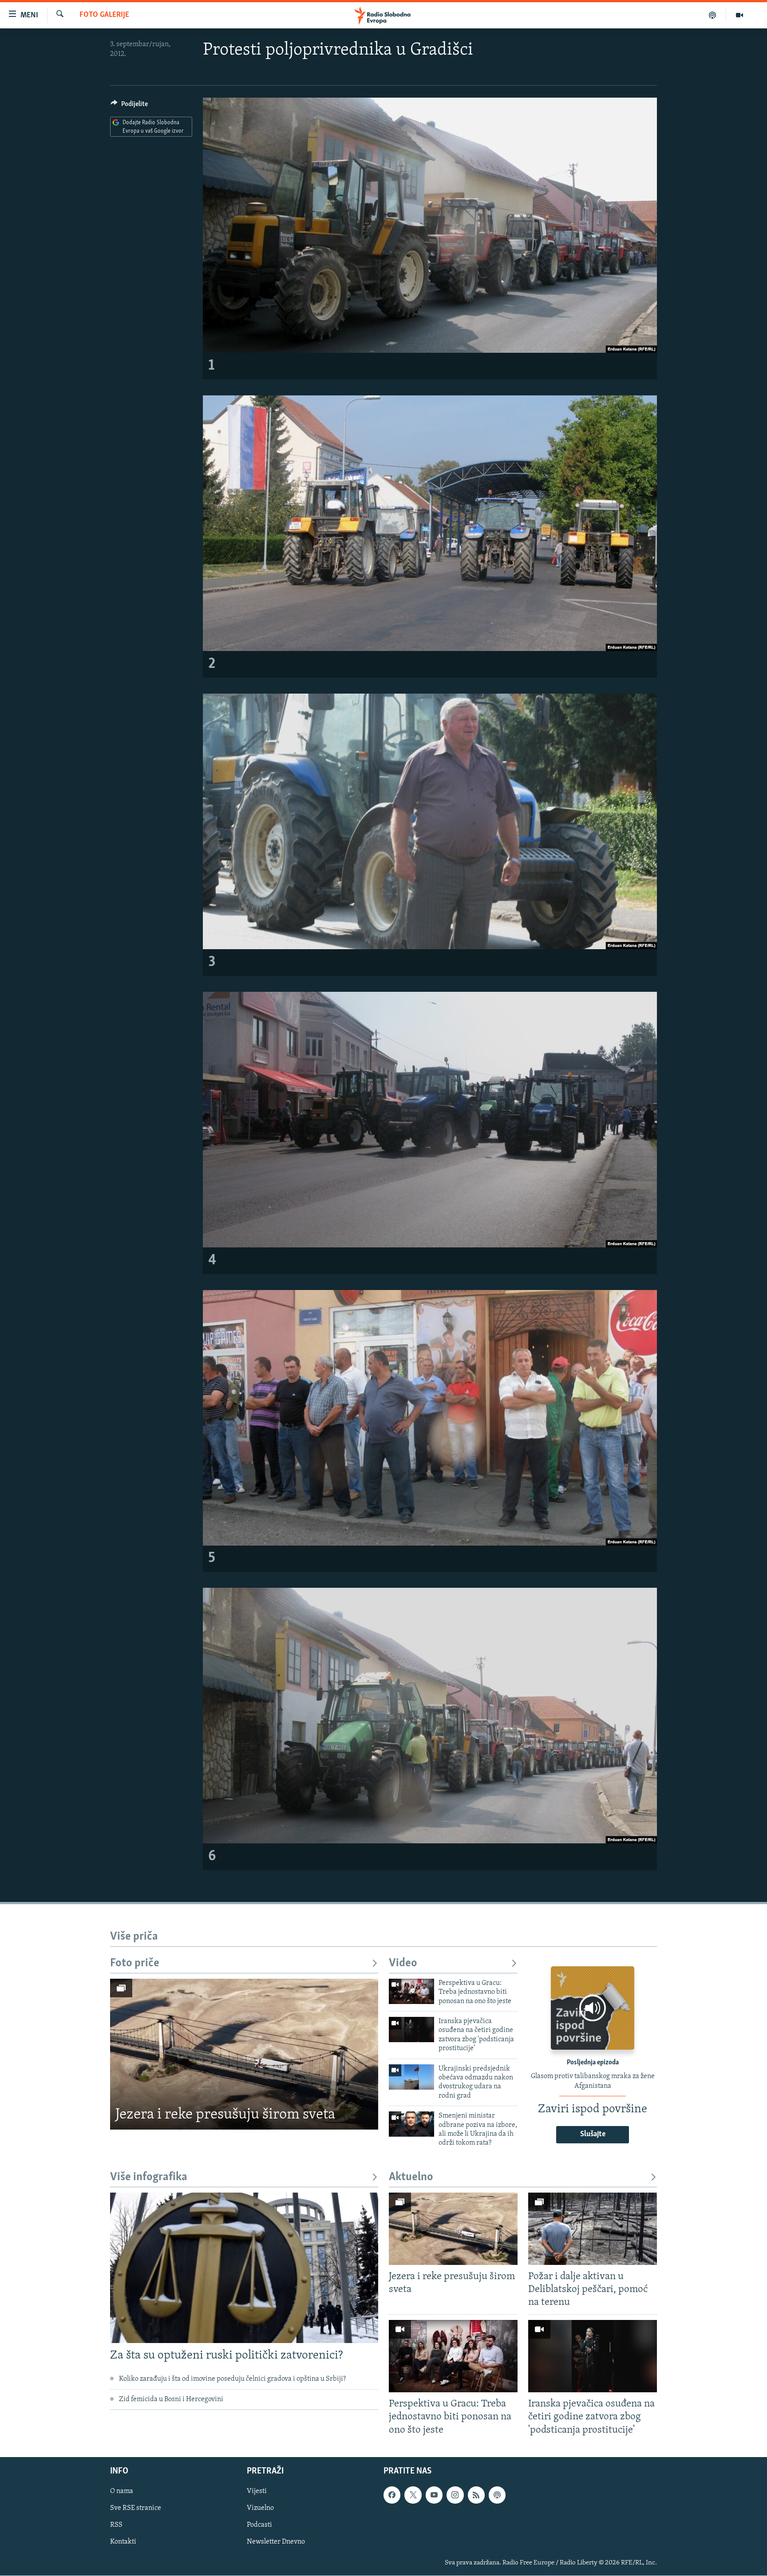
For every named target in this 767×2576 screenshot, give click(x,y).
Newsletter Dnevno (276, 2542)
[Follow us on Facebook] (392, 2495)
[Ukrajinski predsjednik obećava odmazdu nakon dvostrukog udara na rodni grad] (411, 2077)
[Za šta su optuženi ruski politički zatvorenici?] (244, 2268)
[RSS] (476, 2495)
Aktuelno (411, 2177)
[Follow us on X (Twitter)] (413, 2495)
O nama (122, 2491)
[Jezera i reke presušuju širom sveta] (244, 2054)
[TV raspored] (497, 2495)
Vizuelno (260, 2508)
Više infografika (149, 2177)
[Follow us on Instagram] (455, 2495)
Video (403, 1963)
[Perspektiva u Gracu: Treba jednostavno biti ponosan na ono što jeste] (411, 1991)
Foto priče (135, 1963)
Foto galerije (104, 15)
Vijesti (257, 2491)
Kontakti (123, 2542)
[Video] (739, 15)
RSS (116, 2525)
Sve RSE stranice (136, 2508)
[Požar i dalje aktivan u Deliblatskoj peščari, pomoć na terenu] (593, 2229)
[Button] (129, 106)
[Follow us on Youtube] (434, 2495)
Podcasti (259, 2525)
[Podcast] (713, 15)
